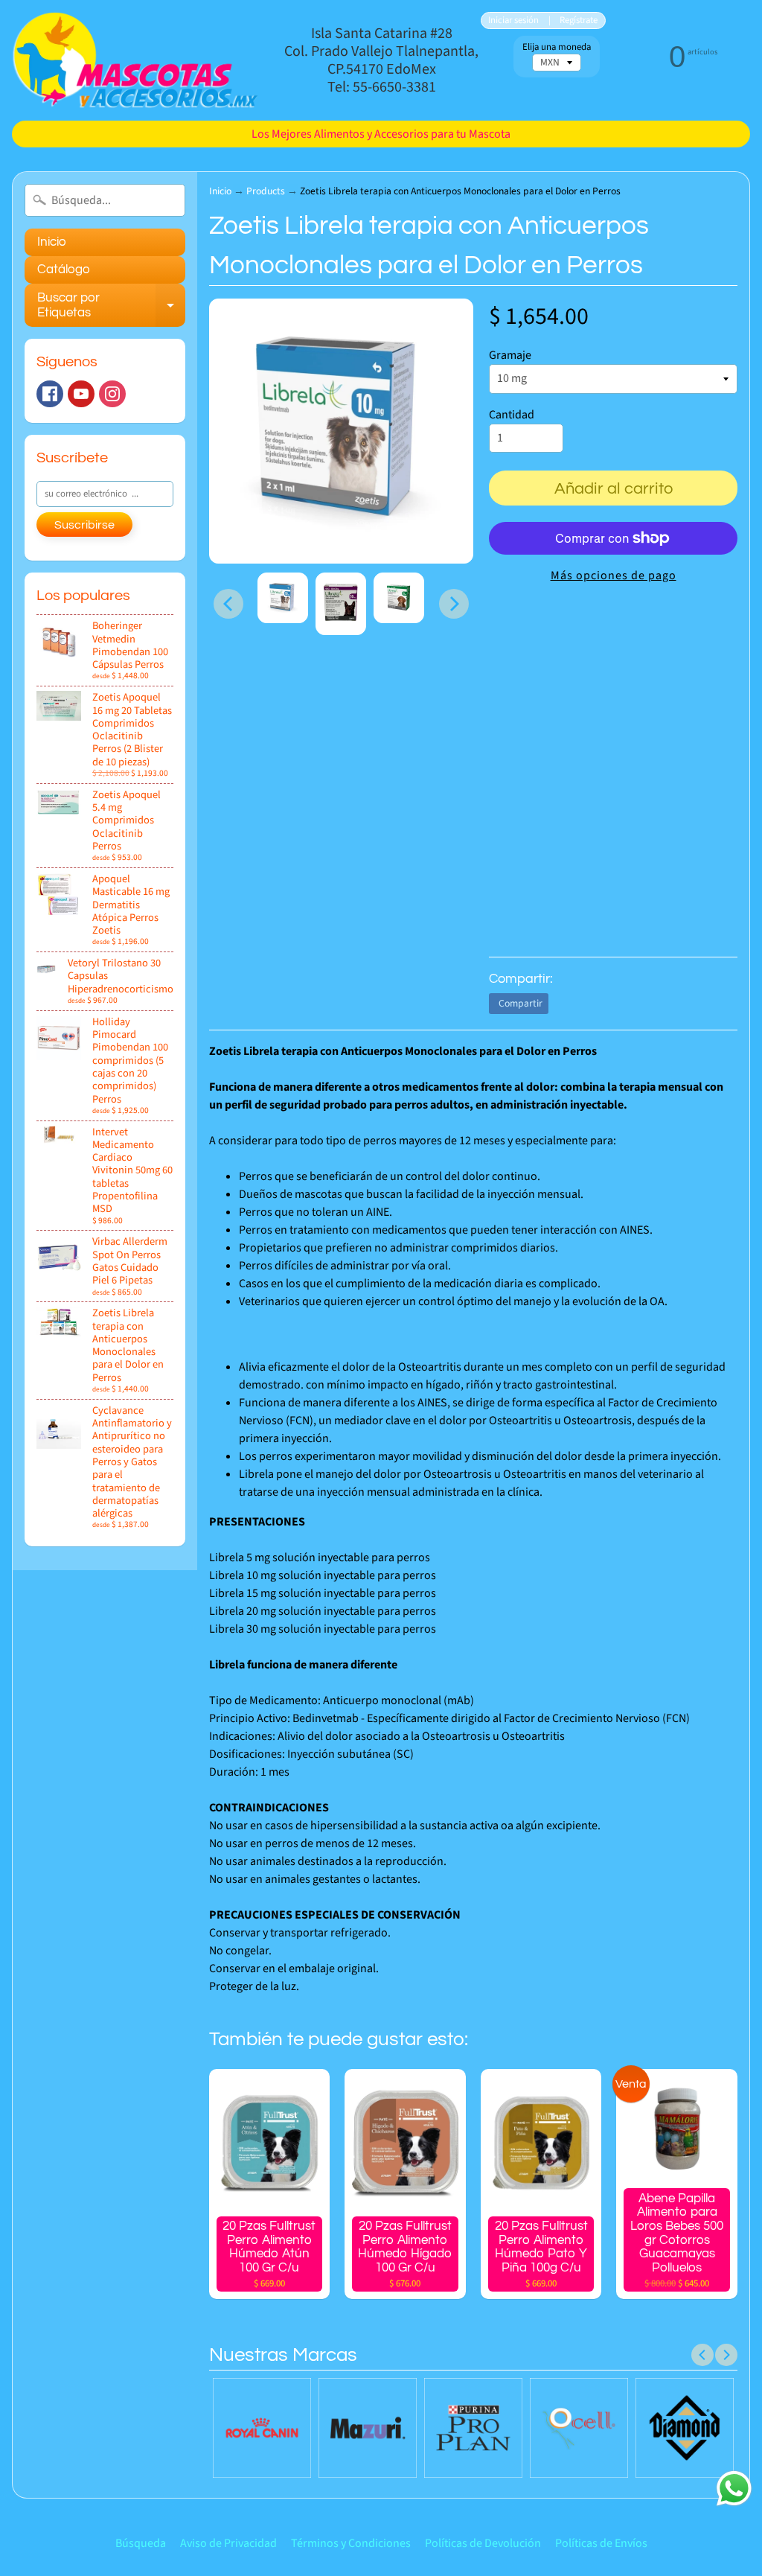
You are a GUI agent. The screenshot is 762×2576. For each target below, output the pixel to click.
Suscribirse (84, 525)
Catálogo (64, 270)
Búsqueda (141, 2543)
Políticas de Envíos (601, 2543)
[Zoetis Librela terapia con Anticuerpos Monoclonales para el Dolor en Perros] (283, 598)
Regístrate (579, 20)
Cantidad (512, 415)
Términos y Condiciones (351, 2543)
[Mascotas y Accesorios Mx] (135, 60)
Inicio (52, 242)
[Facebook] (50, 394)
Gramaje (510, 355)
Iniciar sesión (513, 20)
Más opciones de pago (614, 576)
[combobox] (105, 200)
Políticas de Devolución (483, 2543)
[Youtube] (81, 394)
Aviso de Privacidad (228, 2543)
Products (266, 191)
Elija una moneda (557, 47)
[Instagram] (112, 394)
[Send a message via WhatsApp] (734, 2489)
